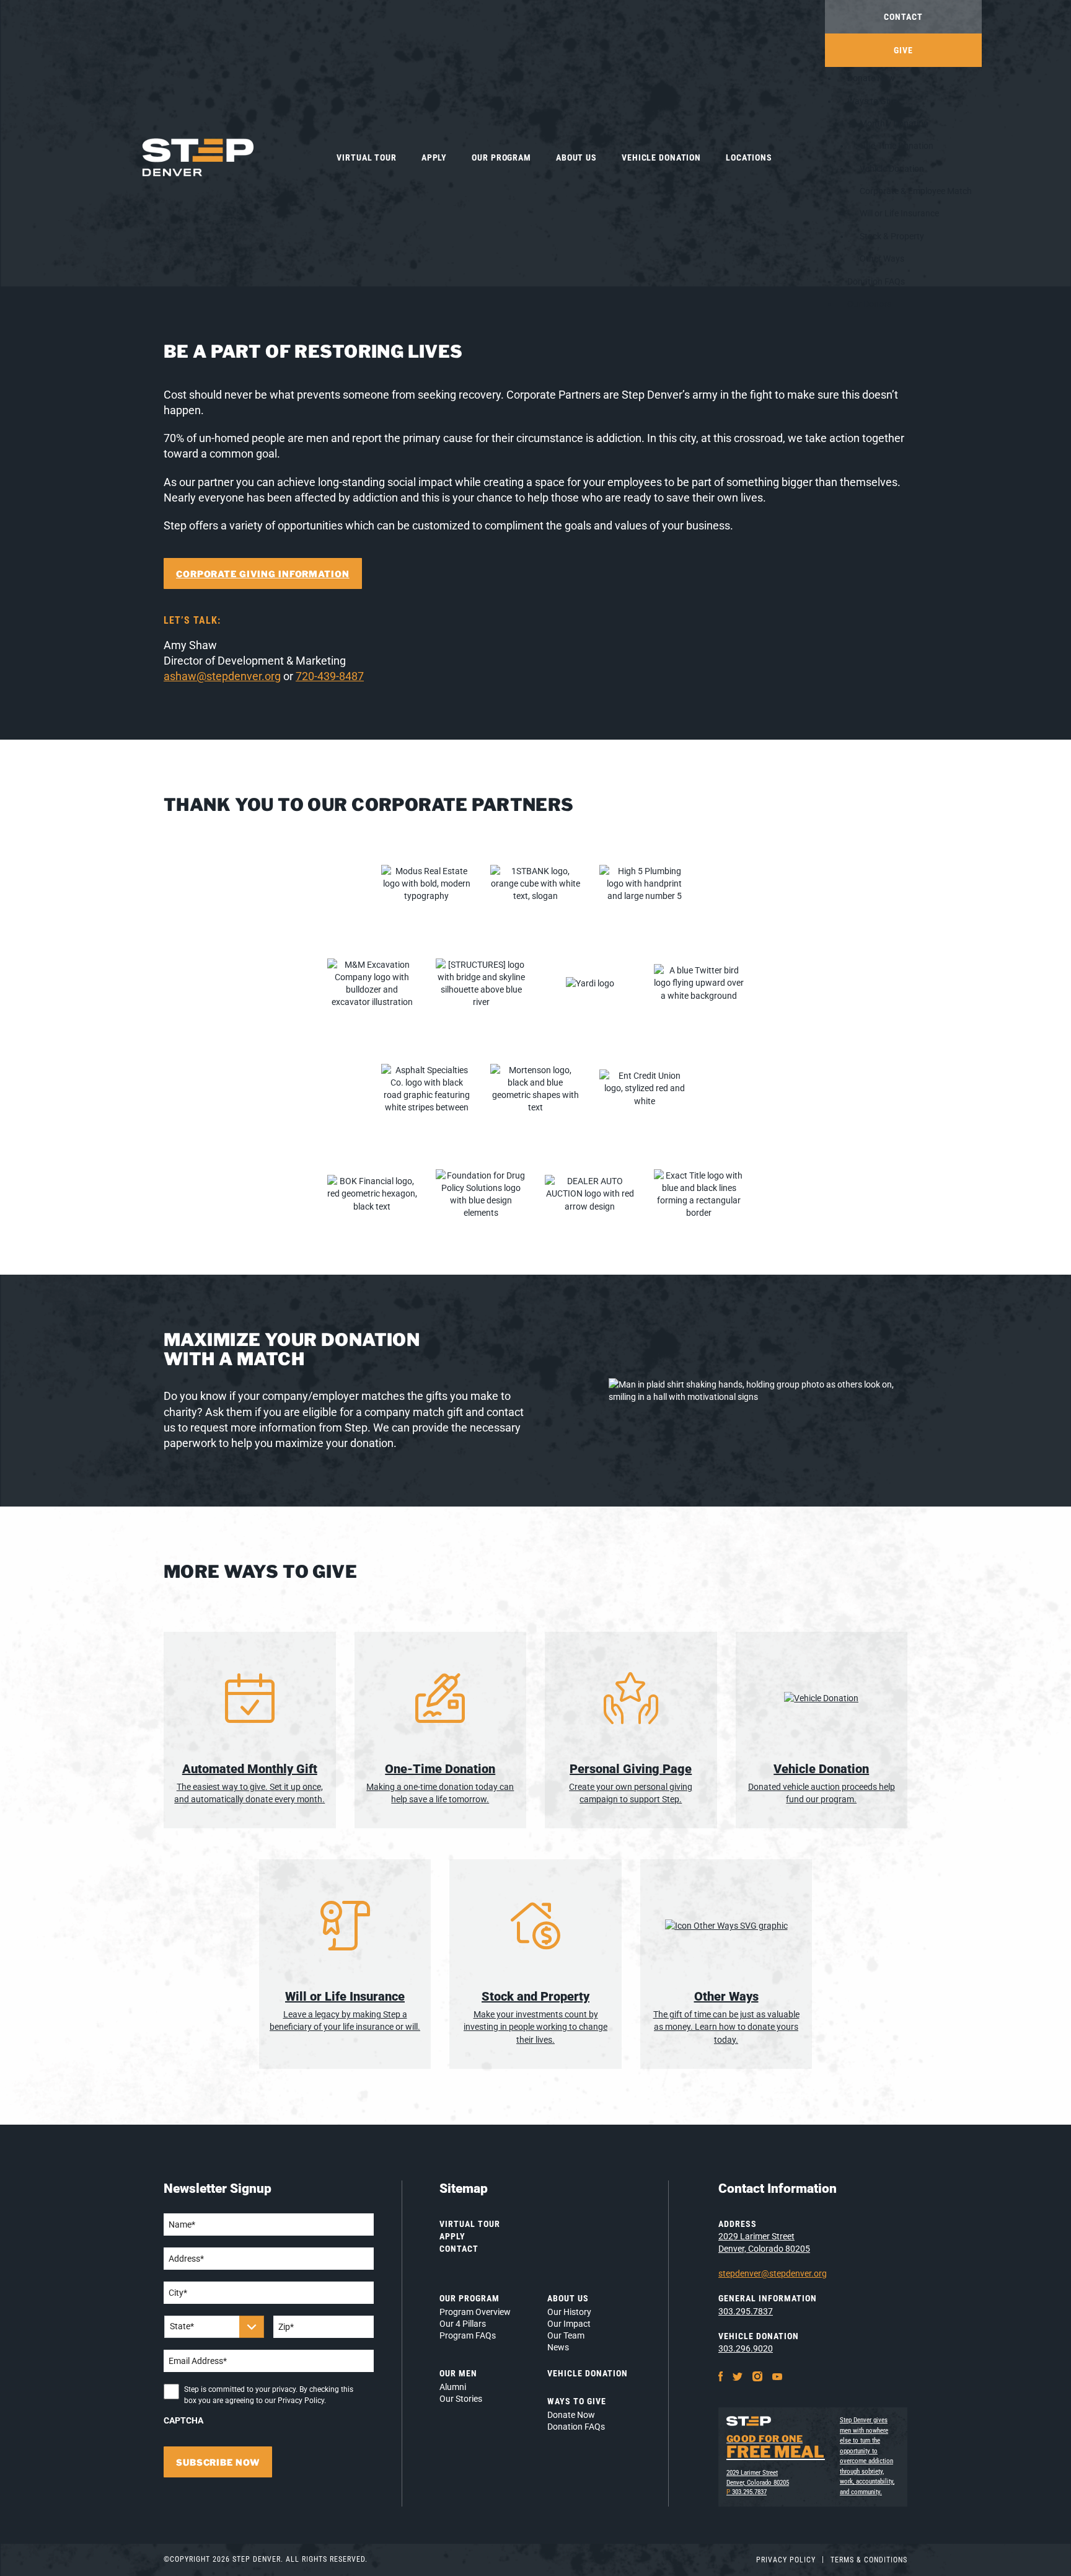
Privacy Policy (786, 2560)
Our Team (566, 2335)
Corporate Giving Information (263, 574)
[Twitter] (738, 2376)
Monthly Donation (894, 123)
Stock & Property (892, 236)
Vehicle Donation (661, 157)
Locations (749, 157)
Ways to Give (872, 101)
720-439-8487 (330, 676)
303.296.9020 (746, 2348)
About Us (576, 157)
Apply (434, 157)
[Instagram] (757, 2376)
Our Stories (461, 2399)
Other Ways (882, 259)
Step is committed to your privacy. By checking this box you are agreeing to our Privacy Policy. (269, 2395)
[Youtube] (777, 2376)
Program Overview (475, 2312)
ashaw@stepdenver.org (222, 676)
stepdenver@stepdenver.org (773, 2273)
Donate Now (871, 78)
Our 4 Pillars (463, 2324)
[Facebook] (721, 2376)
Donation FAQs (876, 281)
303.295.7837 (746, 2311)
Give (903, 50)
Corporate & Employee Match (916, 191)
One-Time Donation (897, 146)
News (558, 2347)
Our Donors (869, 304)
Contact (903, 17)
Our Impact (569, 2324)
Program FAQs (468, 2335)
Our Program (501, 157)
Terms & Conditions (869, 2560)
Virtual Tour (367, 157)
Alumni (453, 2387)
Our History (569, 2312)
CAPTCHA (183, 2420)
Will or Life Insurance (899, 213)
